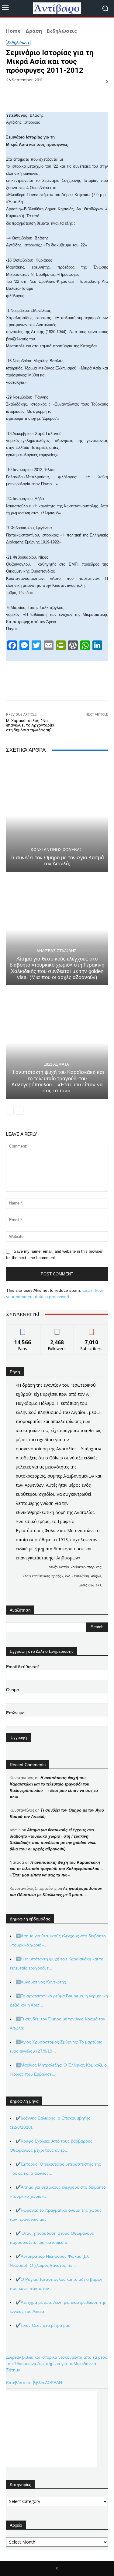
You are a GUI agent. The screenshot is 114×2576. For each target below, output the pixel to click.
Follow (57, 1329)
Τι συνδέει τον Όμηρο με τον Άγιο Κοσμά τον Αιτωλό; (57, 861)
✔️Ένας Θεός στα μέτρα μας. (43, 2325)
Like (23, 1329)
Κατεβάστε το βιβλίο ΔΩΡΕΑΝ (34, 2383)
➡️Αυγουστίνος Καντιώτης (41, 1982)
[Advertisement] (52, 2429)
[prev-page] (10, 1111)
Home (13, 31)
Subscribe (92, 1329)
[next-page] (20, 1111)
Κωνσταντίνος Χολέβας (56, 850)
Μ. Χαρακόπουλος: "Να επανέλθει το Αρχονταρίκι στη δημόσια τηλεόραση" (30, 725)
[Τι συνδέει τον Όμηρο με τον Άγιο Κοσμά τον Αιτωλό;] (57, 816)
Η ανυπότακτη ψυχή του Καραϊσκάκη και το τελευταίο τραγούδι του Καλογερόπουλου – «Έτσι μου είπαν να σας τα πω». (57, 1081)
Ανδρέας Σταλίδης (56, 951)
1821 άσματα (56, 1064)
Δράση (34, 31)
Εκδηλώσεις (62, 31)
